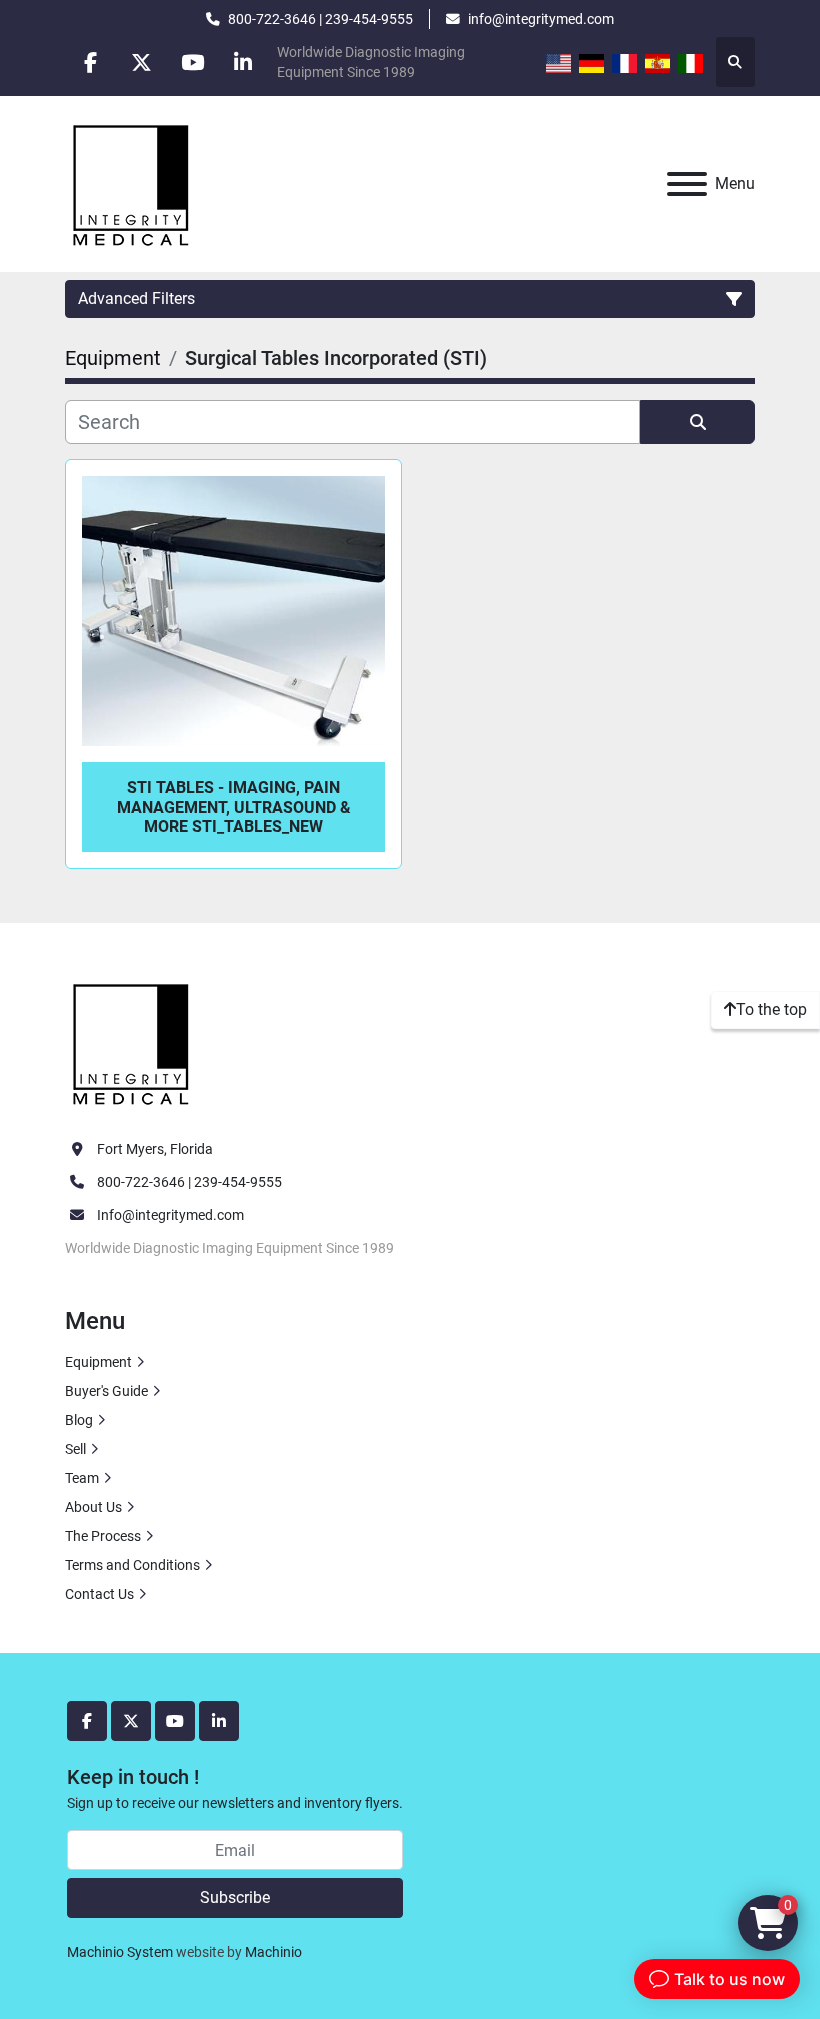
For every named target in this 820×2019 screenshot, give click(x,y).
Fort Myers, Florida (155, 1149)
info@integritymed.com (541, 19)
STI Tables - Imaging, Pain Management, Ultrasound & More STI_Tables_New (234, 806)
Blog (79, 1420)
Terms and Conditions (132, 1565)
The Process (103, 1536)
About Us (93, 1507)
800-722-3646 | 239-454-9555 (320, 19)
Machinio (273, 1952)
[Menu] (687, 184)
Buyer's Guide (106, 1391)
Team (82, 1478)
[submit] (697, 422)
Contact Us (99, 1594)
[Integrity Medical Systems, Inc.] (132, 1042)
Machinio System (120, 1952)
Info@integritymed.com (170, 1215)
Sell (75, 1449)
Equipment (98, 1362)
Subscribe (235, 1897)
